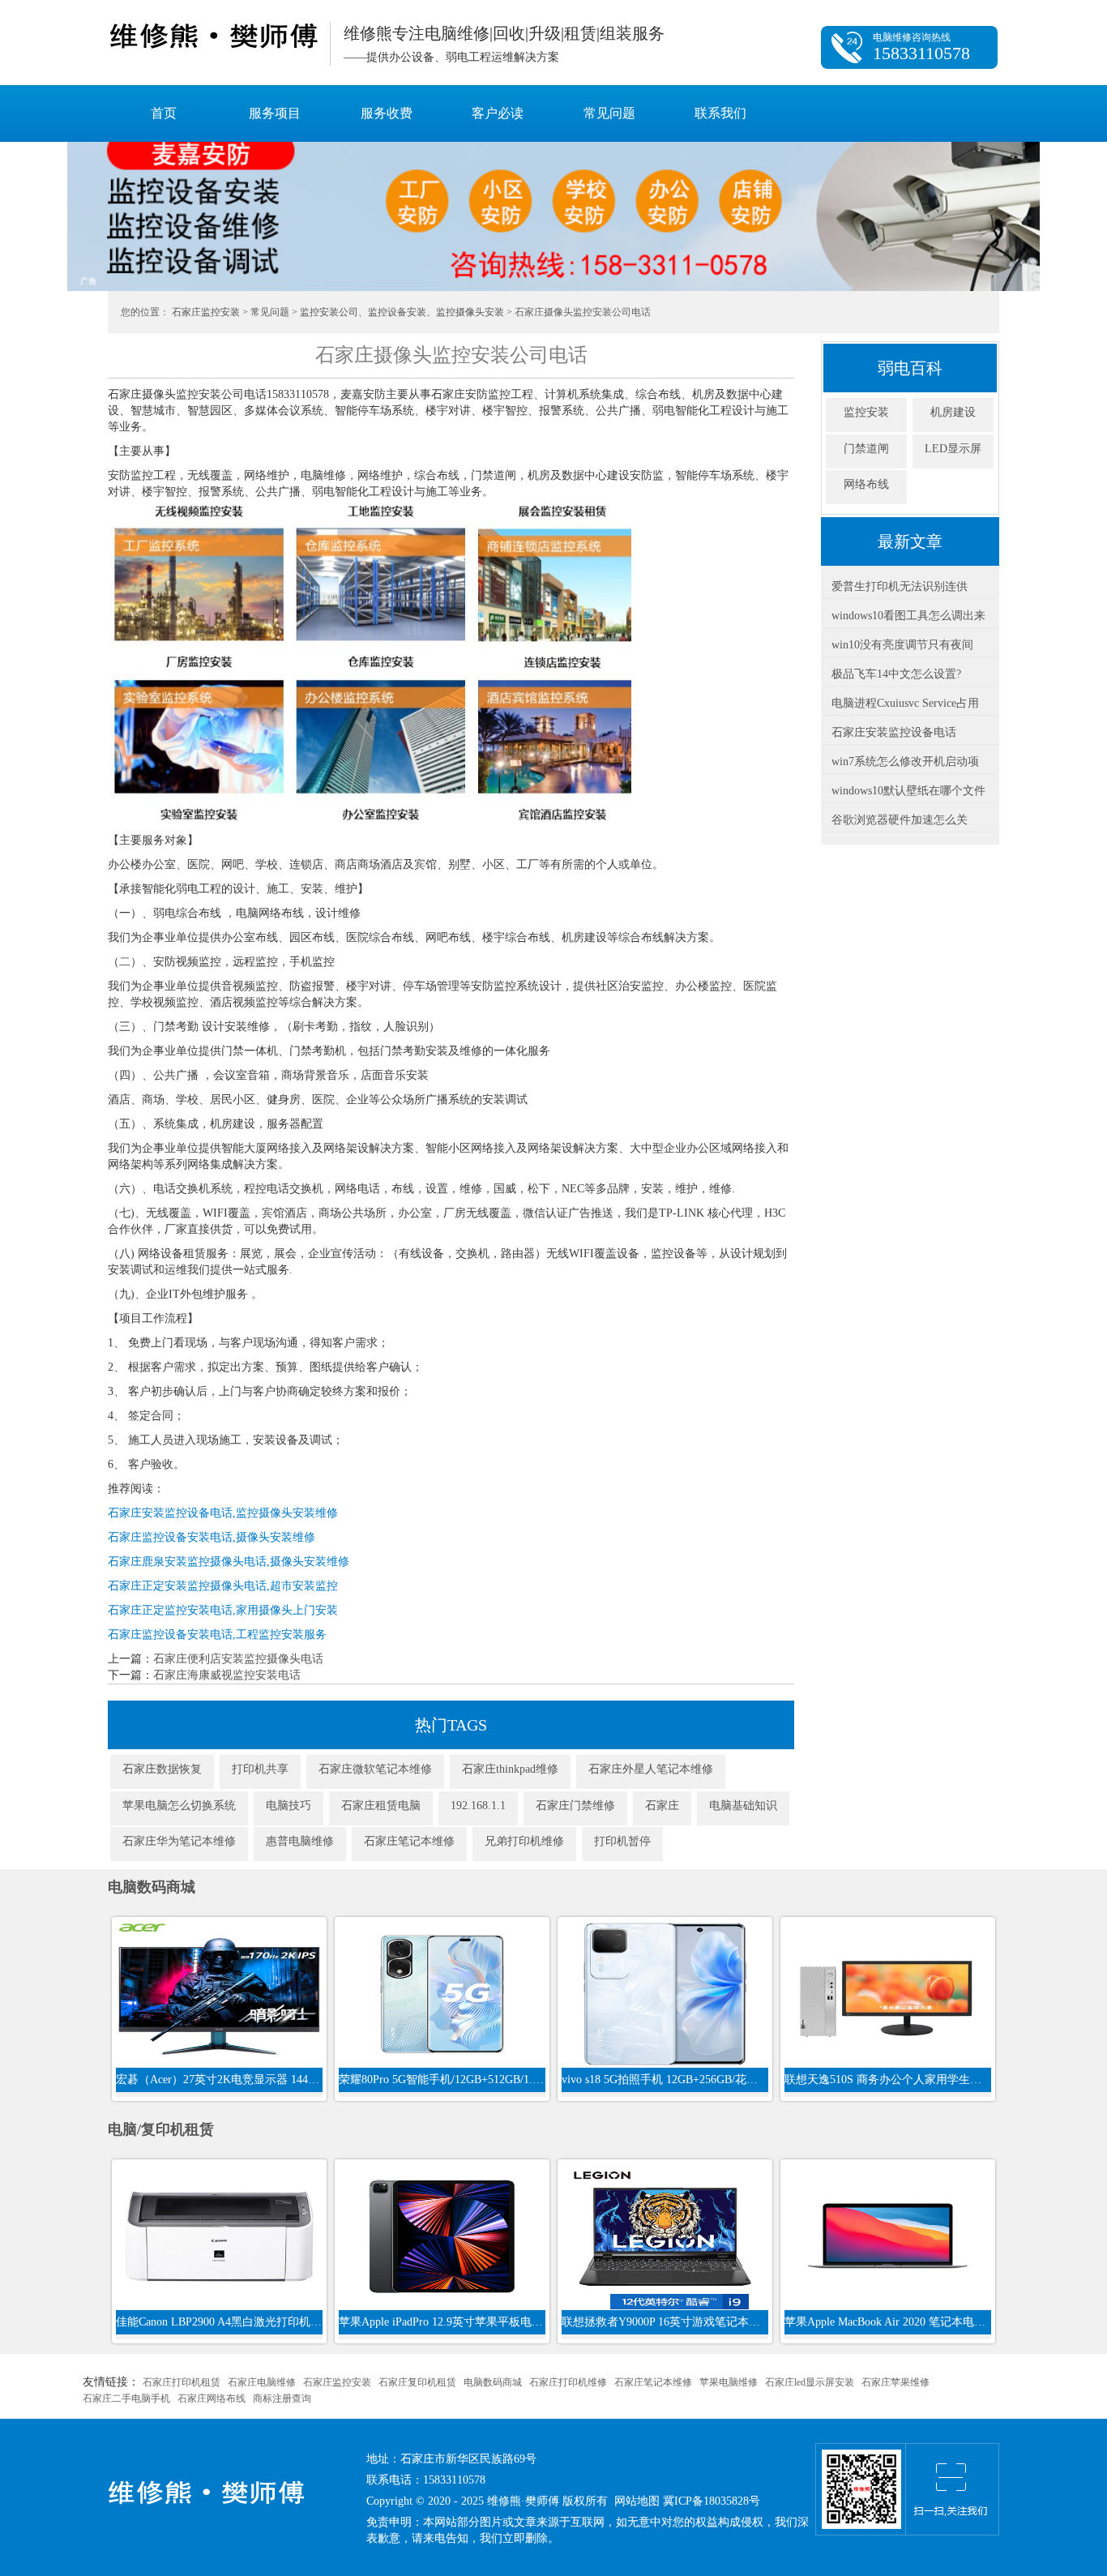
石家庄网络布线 (212, 2398)
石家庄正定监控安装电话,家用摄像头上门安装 (223, 1610)
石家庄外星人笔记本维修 (651, 1769)
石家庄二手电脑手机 (126, 2398)
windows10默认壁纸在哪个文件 (908, 791)
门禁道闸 (866, 449)
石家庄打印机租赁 (182, 2382)
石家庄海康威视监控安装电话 (227, 1675)
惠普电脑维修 (300, 1841)
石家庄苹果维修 (895, 2382)
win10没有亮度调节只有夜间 (902, 645)
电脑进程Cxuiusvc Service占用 (905, 703)
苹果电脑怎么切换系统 (179, 1806)
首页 (164, 113)
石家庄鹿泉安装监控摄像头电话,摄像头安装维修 (229, 1562)
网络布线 (866, 484)
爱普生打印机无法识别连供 (900, 586)
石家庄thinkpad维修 (510, 1769)
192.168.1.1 (478, 1806)
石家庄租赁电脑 (381, 1806)
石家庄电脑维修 (262, 2382)
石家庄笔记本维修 (409, 1841)
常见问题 (609, 113)
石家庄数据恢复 (162, 1769)
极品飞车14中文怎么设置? (896, 674)
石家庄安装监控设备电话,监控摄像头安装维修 (223, 1513)
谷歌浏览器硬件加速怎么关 (900, 820)
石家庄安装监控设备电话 (894, 732)
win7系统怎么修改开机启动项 (905, 762)
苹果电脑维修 (729, 2382)
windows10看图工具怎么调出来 (908, 616)
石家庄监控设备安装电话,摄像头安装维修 (212, 1537)
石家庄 (662, 1806)
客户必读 (498, 113)
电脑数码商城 (493, 2382)
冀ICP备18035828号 (712, 2501)
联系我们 (720, 113)
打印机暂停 (622, 1841)
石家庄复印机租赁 (417, 2382)
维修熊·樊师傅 (213, 36)
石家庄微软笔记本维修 (375, 1769)
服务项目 (275, 113)
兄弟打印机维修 (524, 1841)
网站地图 (637, 2501)
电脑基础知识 (743, 1806)
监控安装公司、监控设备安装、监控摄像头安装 (402, 312)
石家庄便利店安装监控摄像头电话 (238, 1659)
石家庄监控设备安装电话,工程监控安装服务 (217, 1635)
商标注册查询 (282, 2398)
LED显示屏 (953, 449)
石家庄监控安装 (206, 312)
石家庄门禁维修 (575, 1806)
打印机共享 (260, 1769)
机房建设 (953, 412)
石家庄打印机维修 (568, 2382)
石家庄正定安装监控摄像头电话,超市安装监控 (223, 1586)
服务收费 (387, 113)
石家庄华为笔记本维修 (179, 1841)
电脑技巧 (289, 1806)
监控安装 (866, 412)
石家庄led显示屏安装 (810, 2382)
